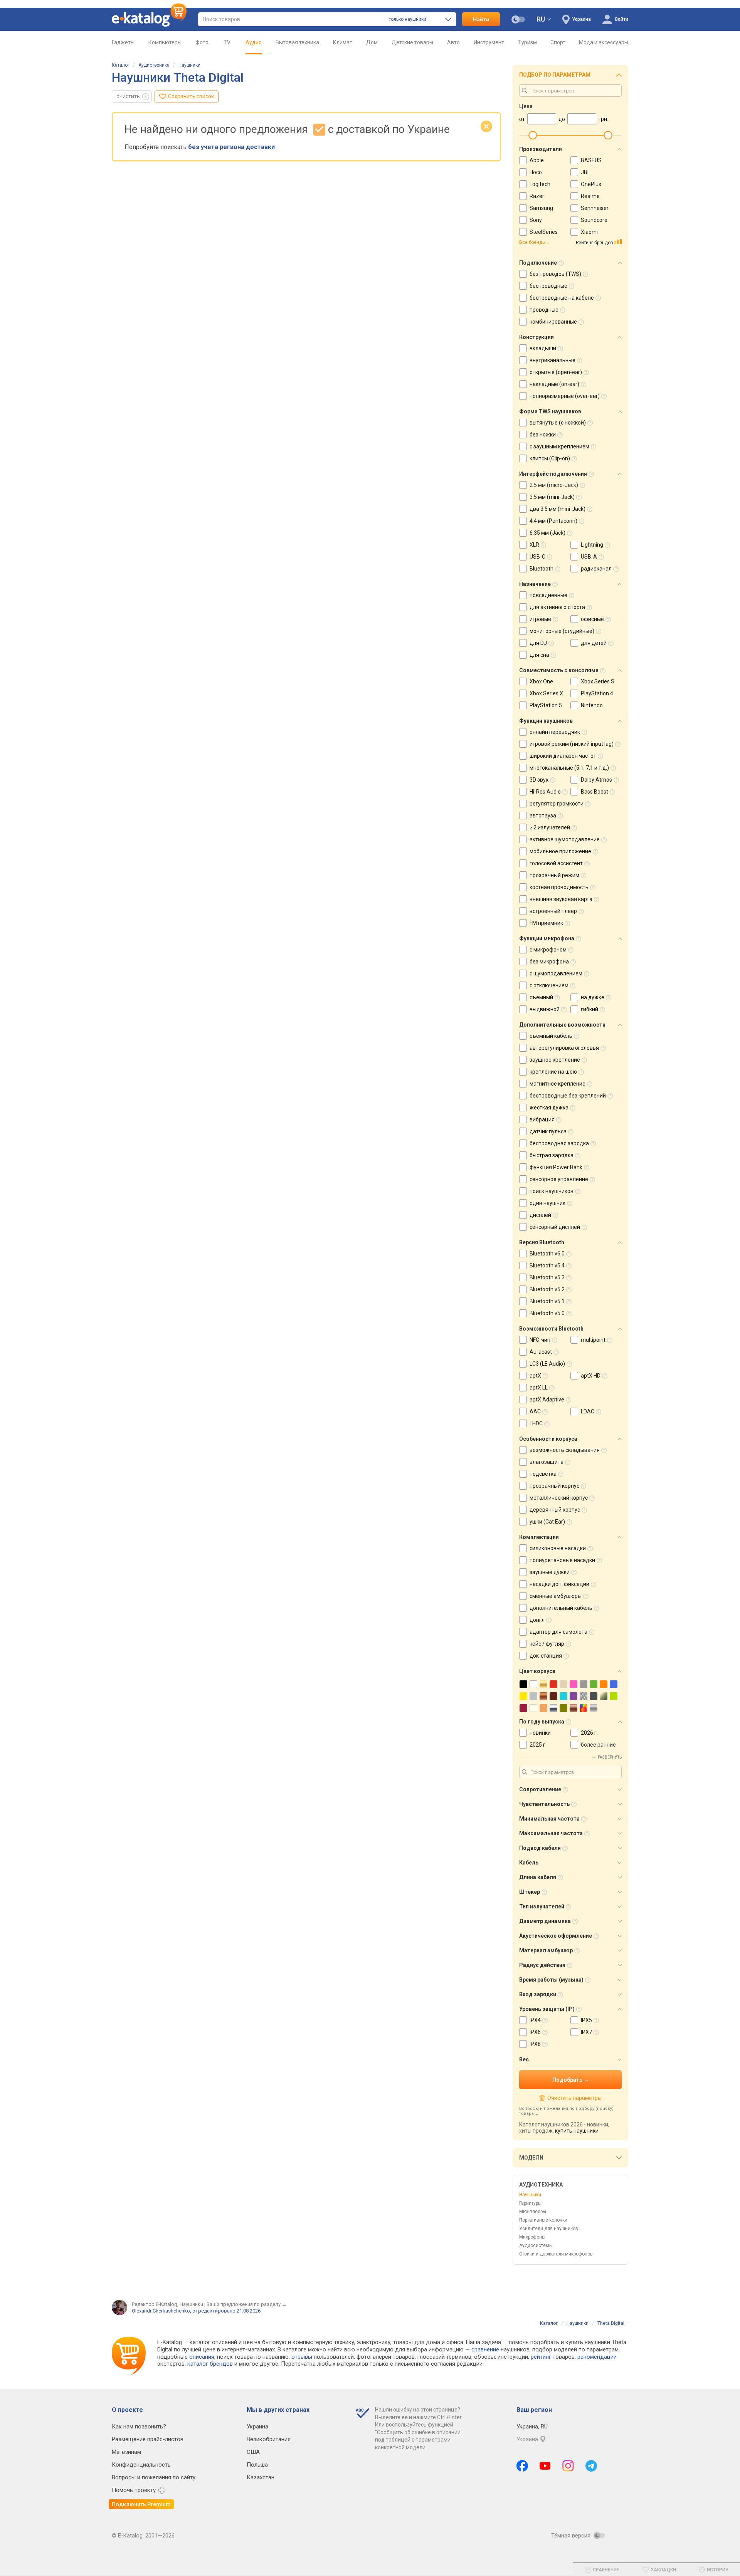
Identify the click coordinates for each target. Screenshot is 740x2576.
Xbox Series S (598, 681)
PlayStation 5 (546, 705)
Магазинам (126, 2452)
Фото (202, 42)
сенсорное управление (559, 1179)
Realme (590, 196)
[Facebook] (522, 2466)
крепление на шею (553, 1072)
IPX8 (535, 2044)
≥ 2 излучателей (550, 827)
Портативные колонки (543, 2220)
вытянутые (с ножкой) (558, 423)
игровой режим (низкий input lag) (572, 744)
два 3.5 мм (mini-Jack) (558, 509)
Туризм (527, 42)
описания (202, 2357)
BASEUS (591, 160)
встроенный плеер (553, 911)
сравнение (485, 2349)
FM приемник (546, 923)
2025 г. (538, 1745)
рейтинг (541, 2357)
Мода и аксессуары (604, 42)
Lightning (592, 545)
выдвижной (545, 1009)
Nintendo (592, 705)
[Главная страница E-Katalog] (149, 19)
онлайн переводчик (555, 732)
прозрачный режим (554, 875)
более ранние (598, 1745)
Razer (537, 196)
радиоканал (596, 569)
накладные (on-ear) (554, 384)
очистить (128, 96)
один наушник (547, 1203)
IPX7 (586, 2032)
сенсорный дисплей (555, 1227)
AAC (535, 1411)
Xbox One (541, 681)
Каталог (121, 65)
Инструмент (489, 42)
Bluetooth (542, 569)
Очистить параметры (574, 2098)
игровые (540, 619)
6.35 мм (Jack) (547, 533)
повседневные (548, 595)
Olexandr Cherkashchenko (161, 2311)
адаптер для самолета (558, 1632)
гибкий (589, 1009)
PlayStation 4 (597, 693)
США (253, 2452)
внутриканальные (552, 360)
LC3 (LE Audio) (547, 1364)
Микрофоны (532, 2237)
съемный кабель (551, 1036)
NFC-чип (540, 1340)
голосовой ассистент (556, 863)
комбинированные (553, 322)
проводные (544, 310)
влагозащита (547, 1462)
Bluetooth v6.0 (547, 1254)
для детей (594, 643)
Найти (481, 19)
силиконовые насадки (558, 1548)
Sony (536, 220)
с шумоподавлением (556, 973)
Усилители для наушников (549, 2229)
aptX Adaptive (547, 1400)
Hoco (536, 172)
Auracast (541, 1352)
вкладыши (543, 348)
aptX (535, 1376)
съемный (541, 997)
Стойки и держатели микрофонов (556, 2254)
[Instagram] (568, 2466)
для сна (539, 655)
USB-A (589, 557)
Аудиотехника (154, 65)
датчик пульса (548, 1131)
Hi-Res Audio (545, 792)
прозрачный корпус (554, 1486)
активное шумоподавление (565, 839)
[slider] (533, 135)
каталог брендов (210, 2364)
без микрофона (549, 962)
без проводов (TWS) (555, 274)
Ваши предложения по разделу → (247, 2304)
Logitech (540, 184)
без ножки (543, 435)
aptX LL (539, 1388)
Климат (343, 42)
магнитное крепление (558, 1084)
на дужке (593, 997)
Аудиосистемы (536, 2245)
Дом (372, 42)
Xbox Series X (546, 693)
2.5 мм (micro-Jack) (554, 485)
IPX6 (535, 2032)
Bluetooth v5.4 (547, 1265)
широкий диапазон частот (563, 756)
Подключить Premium (141, 2504)
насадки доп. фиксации (559, 1584)
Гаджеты (123, 42)
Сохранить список (191, 96)
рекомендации (597, 2357)
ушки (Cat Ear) (547, 1522)
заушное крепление (555, 1060)
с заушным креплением (559, 446)
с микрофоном (548, 950)
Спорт (558, 42)
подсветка (543, 1474)
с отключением (549, 985)
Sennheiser (595, 208)
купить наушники (577, 2131)
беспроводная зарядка (559, 1143)
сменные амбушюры (556, 1596)
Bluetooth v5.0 (547, 1313)
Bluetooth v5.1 (547, 1301)
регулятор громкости (557, 804)
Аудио (254, 42)
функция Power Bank (556, 1167)
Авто (453, 42)
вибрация (542, 1119)
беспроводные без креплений (568, 1096)
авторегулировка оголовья (564, 1048)
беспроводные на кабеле (562, 298)
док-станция (546, 1656)
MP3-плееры (533, 2212)
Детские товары (412, 42)
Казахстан (261, 2477)
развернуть (610, 1757)
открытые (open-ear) (556, 372)
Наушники (189, 65)
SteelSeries (544, 232)
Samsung (541, 208)
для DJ (538, 643)
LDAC (588, 1411)
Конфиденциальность (141, 2465)
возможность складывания (565, 1450)
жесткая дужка (549, 1108)
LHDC (536, 1423)
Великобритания (269, 2439)
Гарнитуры (530, 2203)
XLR (534, 545)
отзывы (302, 2357)
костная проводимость (559, 887)
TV (227, 42)
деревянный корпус (555, 1510)
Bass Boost (595, 792)
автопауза (543, 816)
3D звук (539, 780)
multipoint (593, 1340)
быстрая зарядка (552, 1155)
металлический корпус (559, 1498)
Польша (257, 2465)
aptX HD (591, 1376)
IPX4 (535, 2020)
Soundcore (594, 220)
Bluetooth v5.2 (547, 1289)
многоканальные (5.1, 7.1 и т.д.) (569, 768)
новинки (540, 1733)
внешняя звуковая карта (561, 899)
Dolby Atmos (596, 780)
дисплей (540, 1215)
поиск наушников (552, 1191)
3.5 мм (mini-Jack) (552, 497)
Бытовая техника (297, 42)
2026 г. (589, 1733)
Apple (537, 160)
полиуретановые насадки (562, 1560)
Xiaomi (589, 232)
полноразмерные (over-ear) (565, 396)
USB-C (537, 557)
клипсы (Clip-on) (550, 458)
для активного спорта (557, 607)
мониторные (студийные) (562, 631)
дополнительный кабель (561, 1608)
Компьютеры (165, 42)
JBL (585, 172)
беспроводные (548, 286)
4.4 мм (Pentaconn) (553, 521)
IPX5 (586, 2020)
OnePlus (591, 184)
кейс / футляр (547, 1644)
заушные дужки (550, 1572)
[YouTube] (545, 2466)
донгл (537, 1620)
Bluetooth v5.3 (547, 1277)
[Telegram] (591, 2466)
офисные (592, 619)
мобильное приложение (560, 851)
